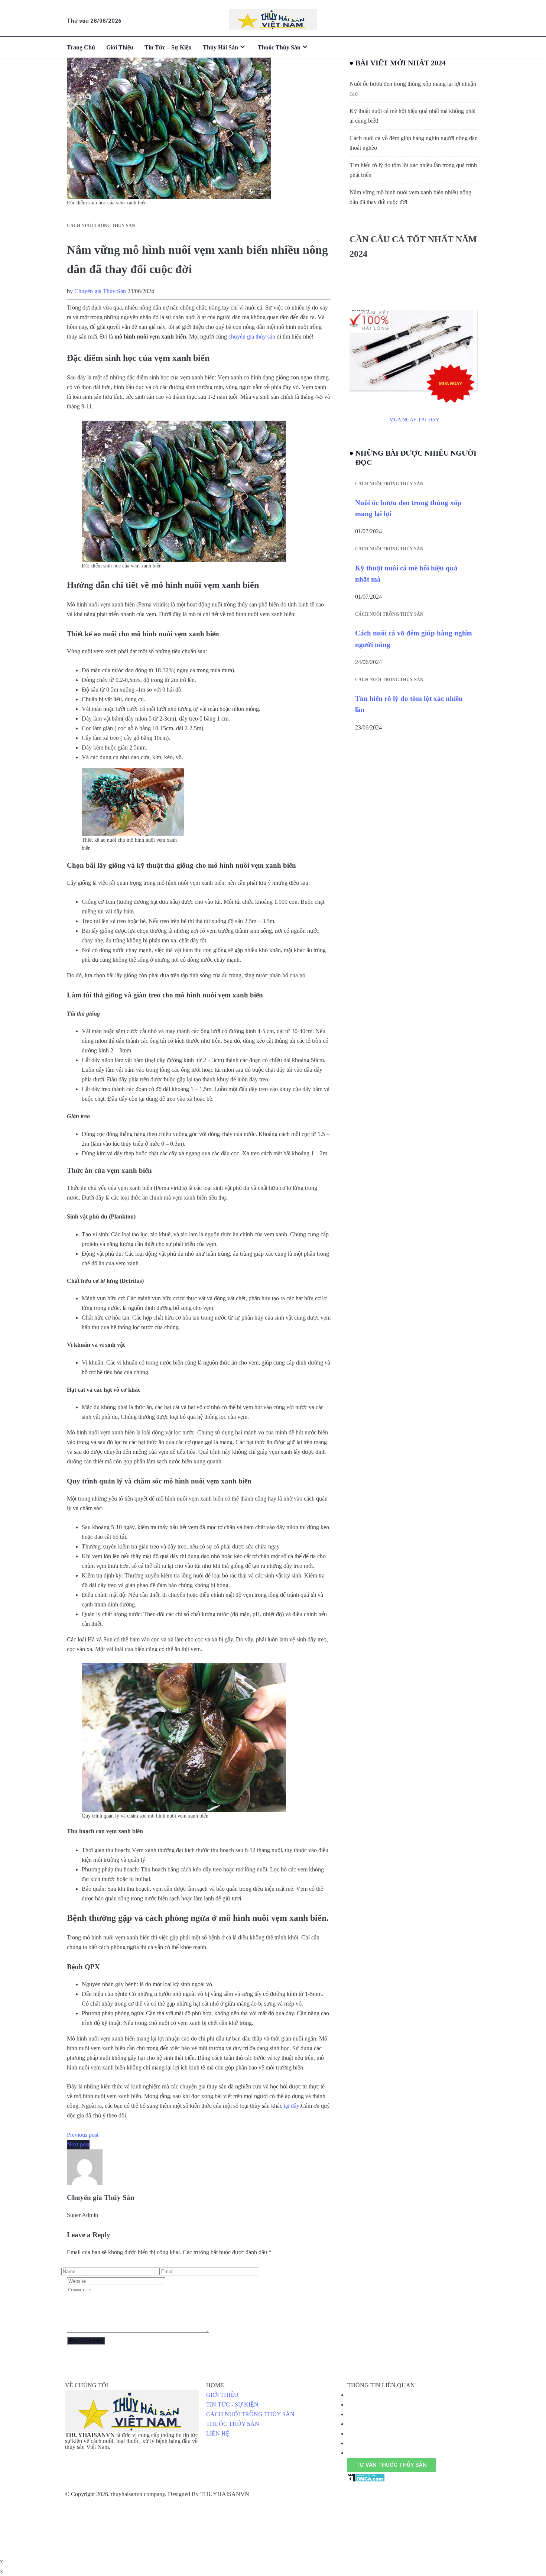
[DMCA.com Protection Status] (366, 2477)
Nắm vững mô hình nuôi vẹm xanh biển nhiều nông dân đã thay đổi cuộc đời (410, 197)
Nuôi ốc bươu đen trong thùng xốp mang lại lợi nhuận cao (413, 89)
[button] (391, 2465)
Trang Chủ (81, 47)
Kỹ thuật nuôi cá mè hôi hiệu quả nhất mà (406, 574)
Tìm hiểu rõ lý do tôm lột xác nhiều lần (409, 704)
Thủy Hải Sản (220, 47)
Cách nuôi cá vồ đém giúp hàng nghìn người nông (414, 639)
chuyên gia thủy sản (252, 336)
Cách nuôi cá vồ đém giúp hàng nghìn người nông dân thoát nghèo (414, 143)
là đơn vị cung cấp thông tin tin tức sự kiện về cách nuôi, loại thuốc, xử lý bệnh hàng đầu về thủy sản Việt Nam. (131, 2441)
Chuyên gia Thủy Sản (100, 291)
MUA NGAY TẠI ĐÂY (414, 420)
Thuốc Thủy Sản (279, 47)
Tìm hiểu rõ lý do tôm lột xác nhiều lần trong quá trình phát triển (413, 170)
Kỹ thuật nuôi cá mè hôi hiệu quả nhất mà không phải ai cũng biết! (412, 116)
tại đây (292, 2106)
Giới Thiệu (120, 47)
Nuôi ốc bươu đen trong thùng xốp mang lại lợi (408, 508)
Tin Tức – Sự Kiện (168, 47)
